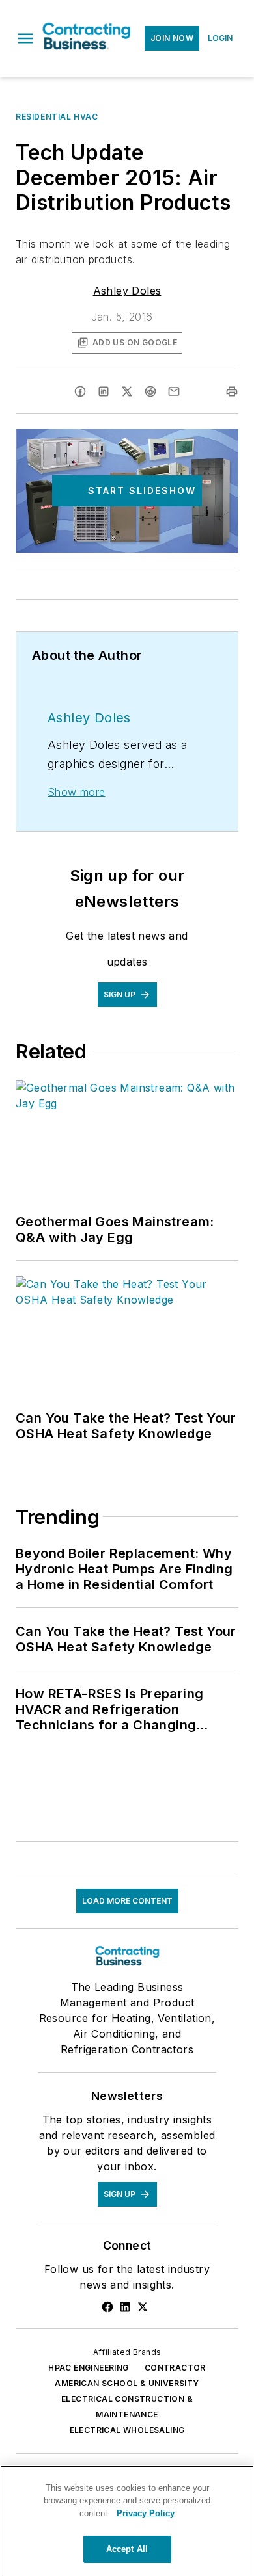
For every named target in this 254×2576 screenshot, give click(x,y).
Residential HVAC (57, 117)
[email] (174, 391)
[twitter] (127, 391)
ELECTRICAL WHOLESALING (127, 2430)
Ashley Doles (127, 291)
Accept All (127, 2549)
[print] (232, 391)
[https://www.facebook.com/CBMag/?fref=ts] (107, 2307)
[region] (127, 2521)
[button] (25, 38)
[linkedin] (104, 391)
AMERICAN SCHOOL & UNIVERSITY (127, 2383)
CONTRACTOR (175, 2368)
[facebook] (80, 391)
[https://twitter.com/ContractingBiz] (143, 2307)
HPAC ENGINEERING (88, 2368)
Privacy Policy (146, 2513)
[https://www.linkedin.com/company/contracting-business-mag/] (125, 2307)
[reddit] (150, 391)
